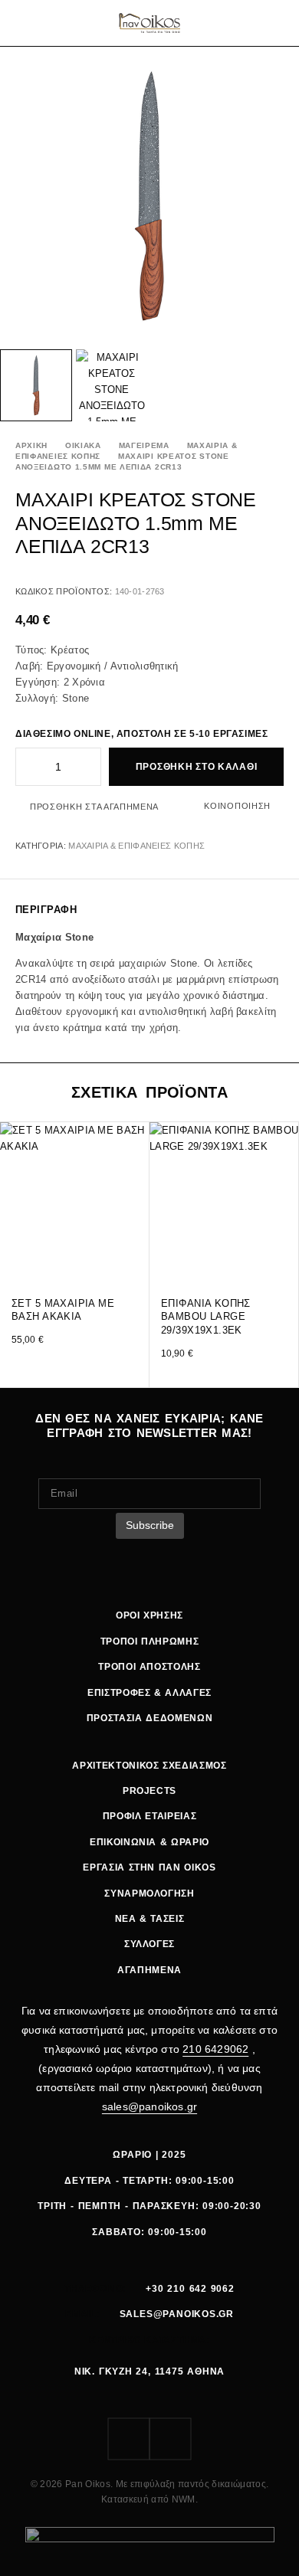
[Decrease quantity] (26, 767)
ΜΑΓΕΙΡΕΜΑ (144, 445)
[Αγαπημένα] (258, 23)
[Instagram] (170, 2439)
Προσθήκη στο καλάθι (197, 767)
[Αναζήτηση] (238, 23)
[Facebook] (129, 2439)
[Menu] (25, 23)
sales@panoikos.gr (149, 2106)
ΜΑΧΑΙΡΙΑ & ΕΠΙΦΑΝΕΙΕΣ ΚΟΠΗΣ (136, 846)
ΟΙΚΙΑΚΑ (83, 445)
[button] (136, 1257)
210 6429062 (215, 2049)
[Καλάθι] (278, 23)
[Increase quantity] (90, 767)
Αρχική (31, 445)
